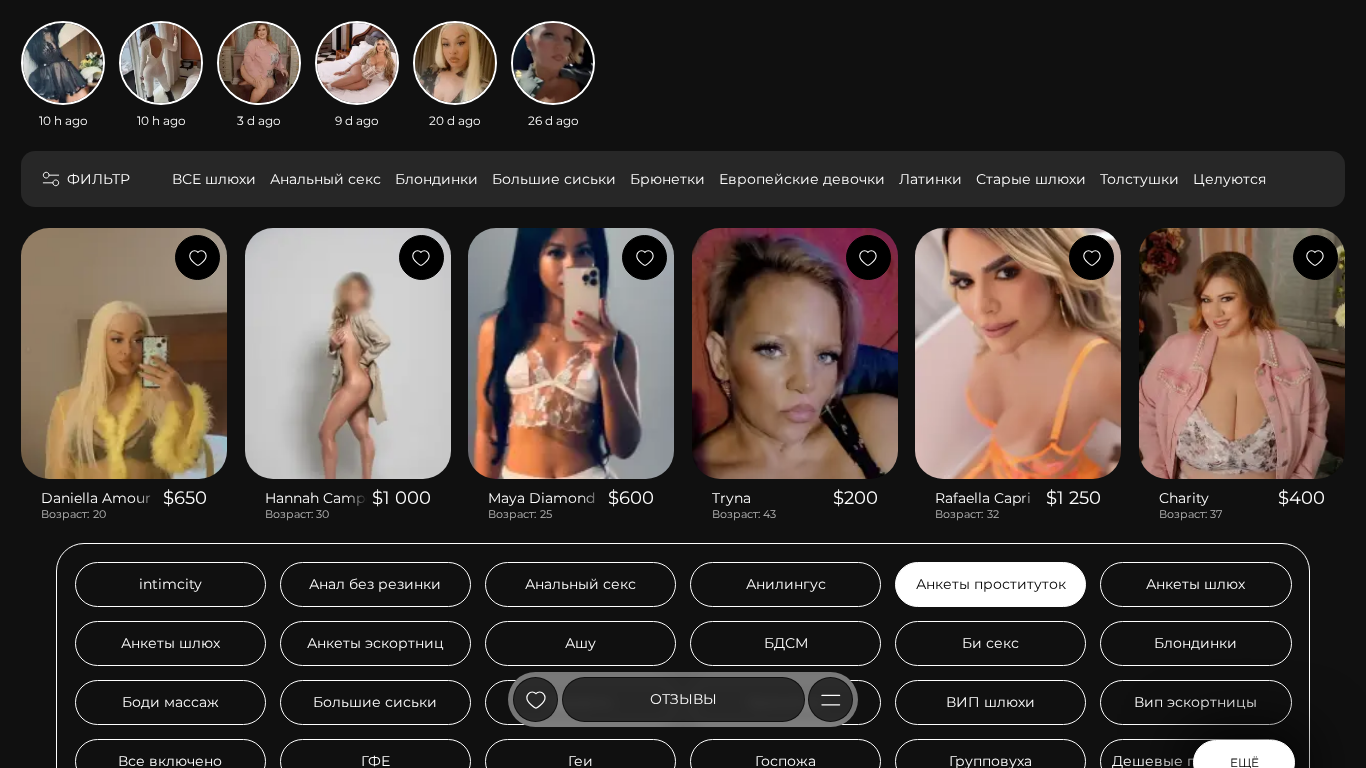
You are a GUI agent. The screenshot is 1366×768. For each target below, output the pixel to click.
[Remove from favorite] (197, 257)
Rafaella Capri (983, 498)
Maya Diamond (541, 498)
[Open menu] (830, 699)
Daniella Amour (96, 498)
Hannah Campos (316, 498)
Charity (1184, 498)
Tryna (731, 498)
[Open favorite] (535, 699)
